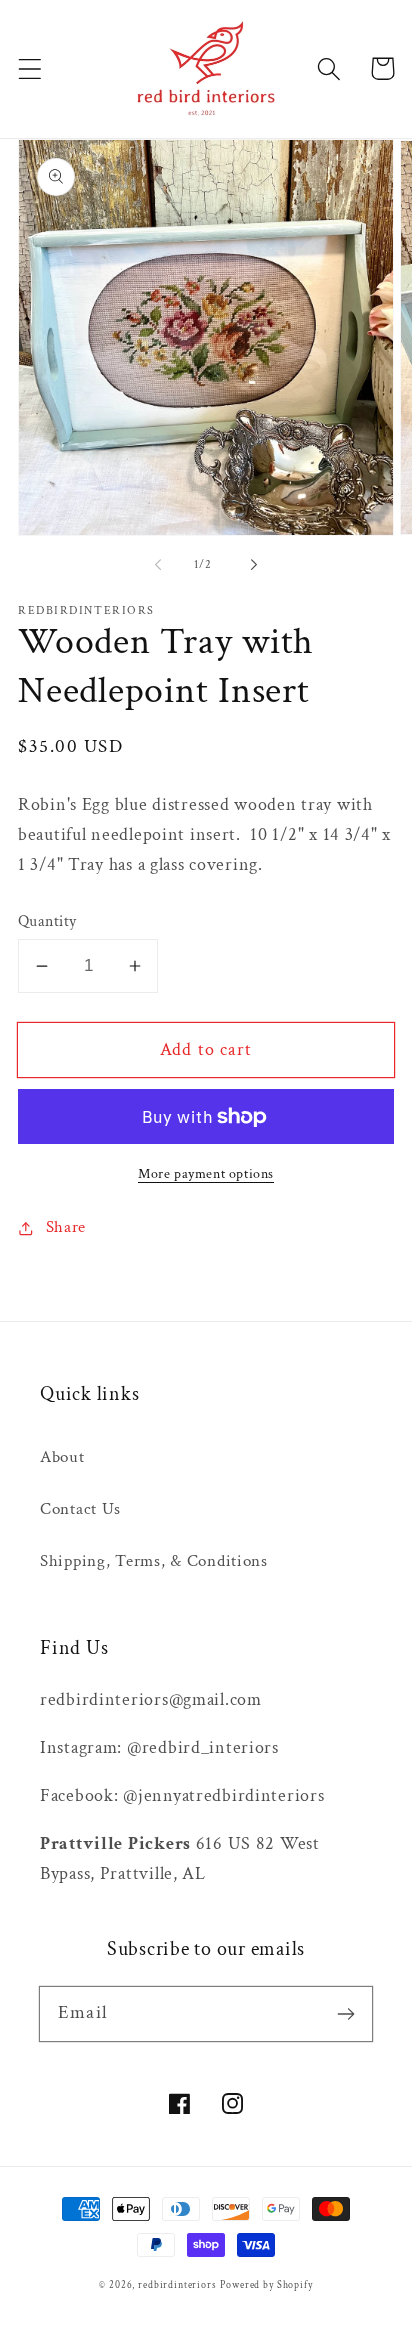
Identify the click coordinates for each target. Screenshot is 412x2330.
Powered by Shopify (266, 2285)
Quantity (47, 921)
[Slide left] (158, 564)
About (62, 1457)
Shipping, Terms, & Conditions (154, 1561)
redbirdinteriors (177, 2285)
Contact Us (80, 1509)
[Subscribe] (345, 2013)
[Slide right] (254, 564)
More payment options (206, 1173)
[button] (30, 68)
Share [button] (66, 1227)
